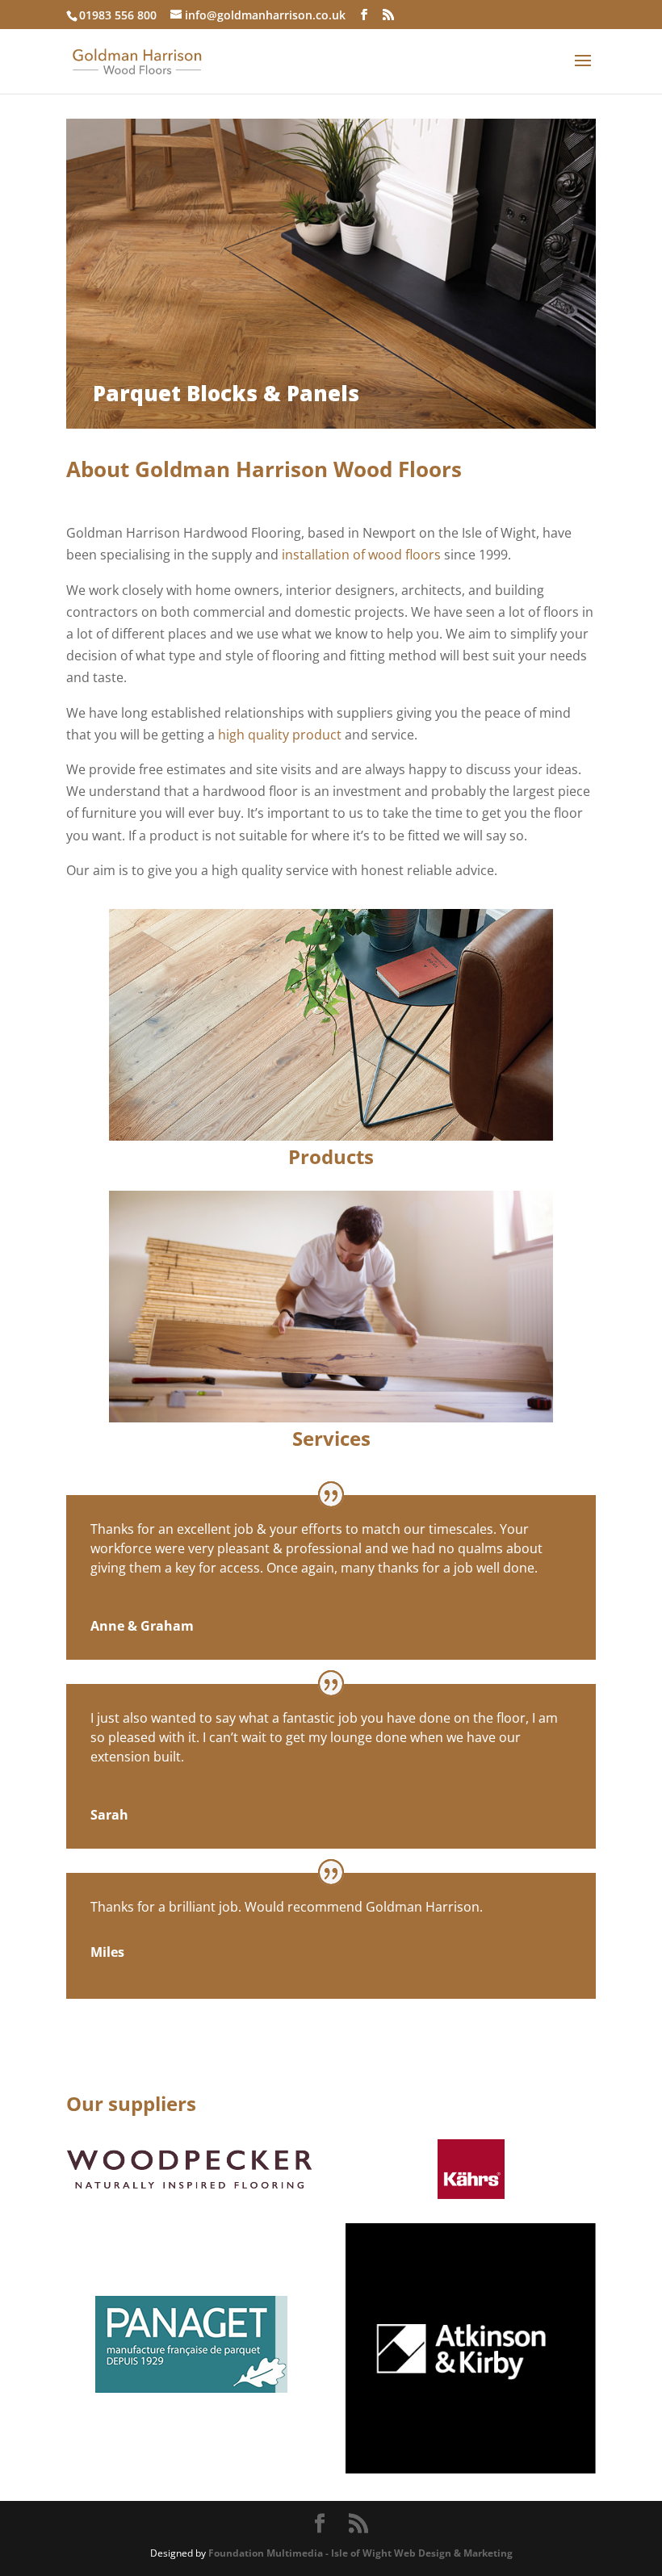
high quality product (281, 735)
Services (331, 1438)
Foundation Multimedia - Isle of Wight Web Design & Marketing (360, 2553)
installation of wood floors (361, 555)
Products (331, 1156)
